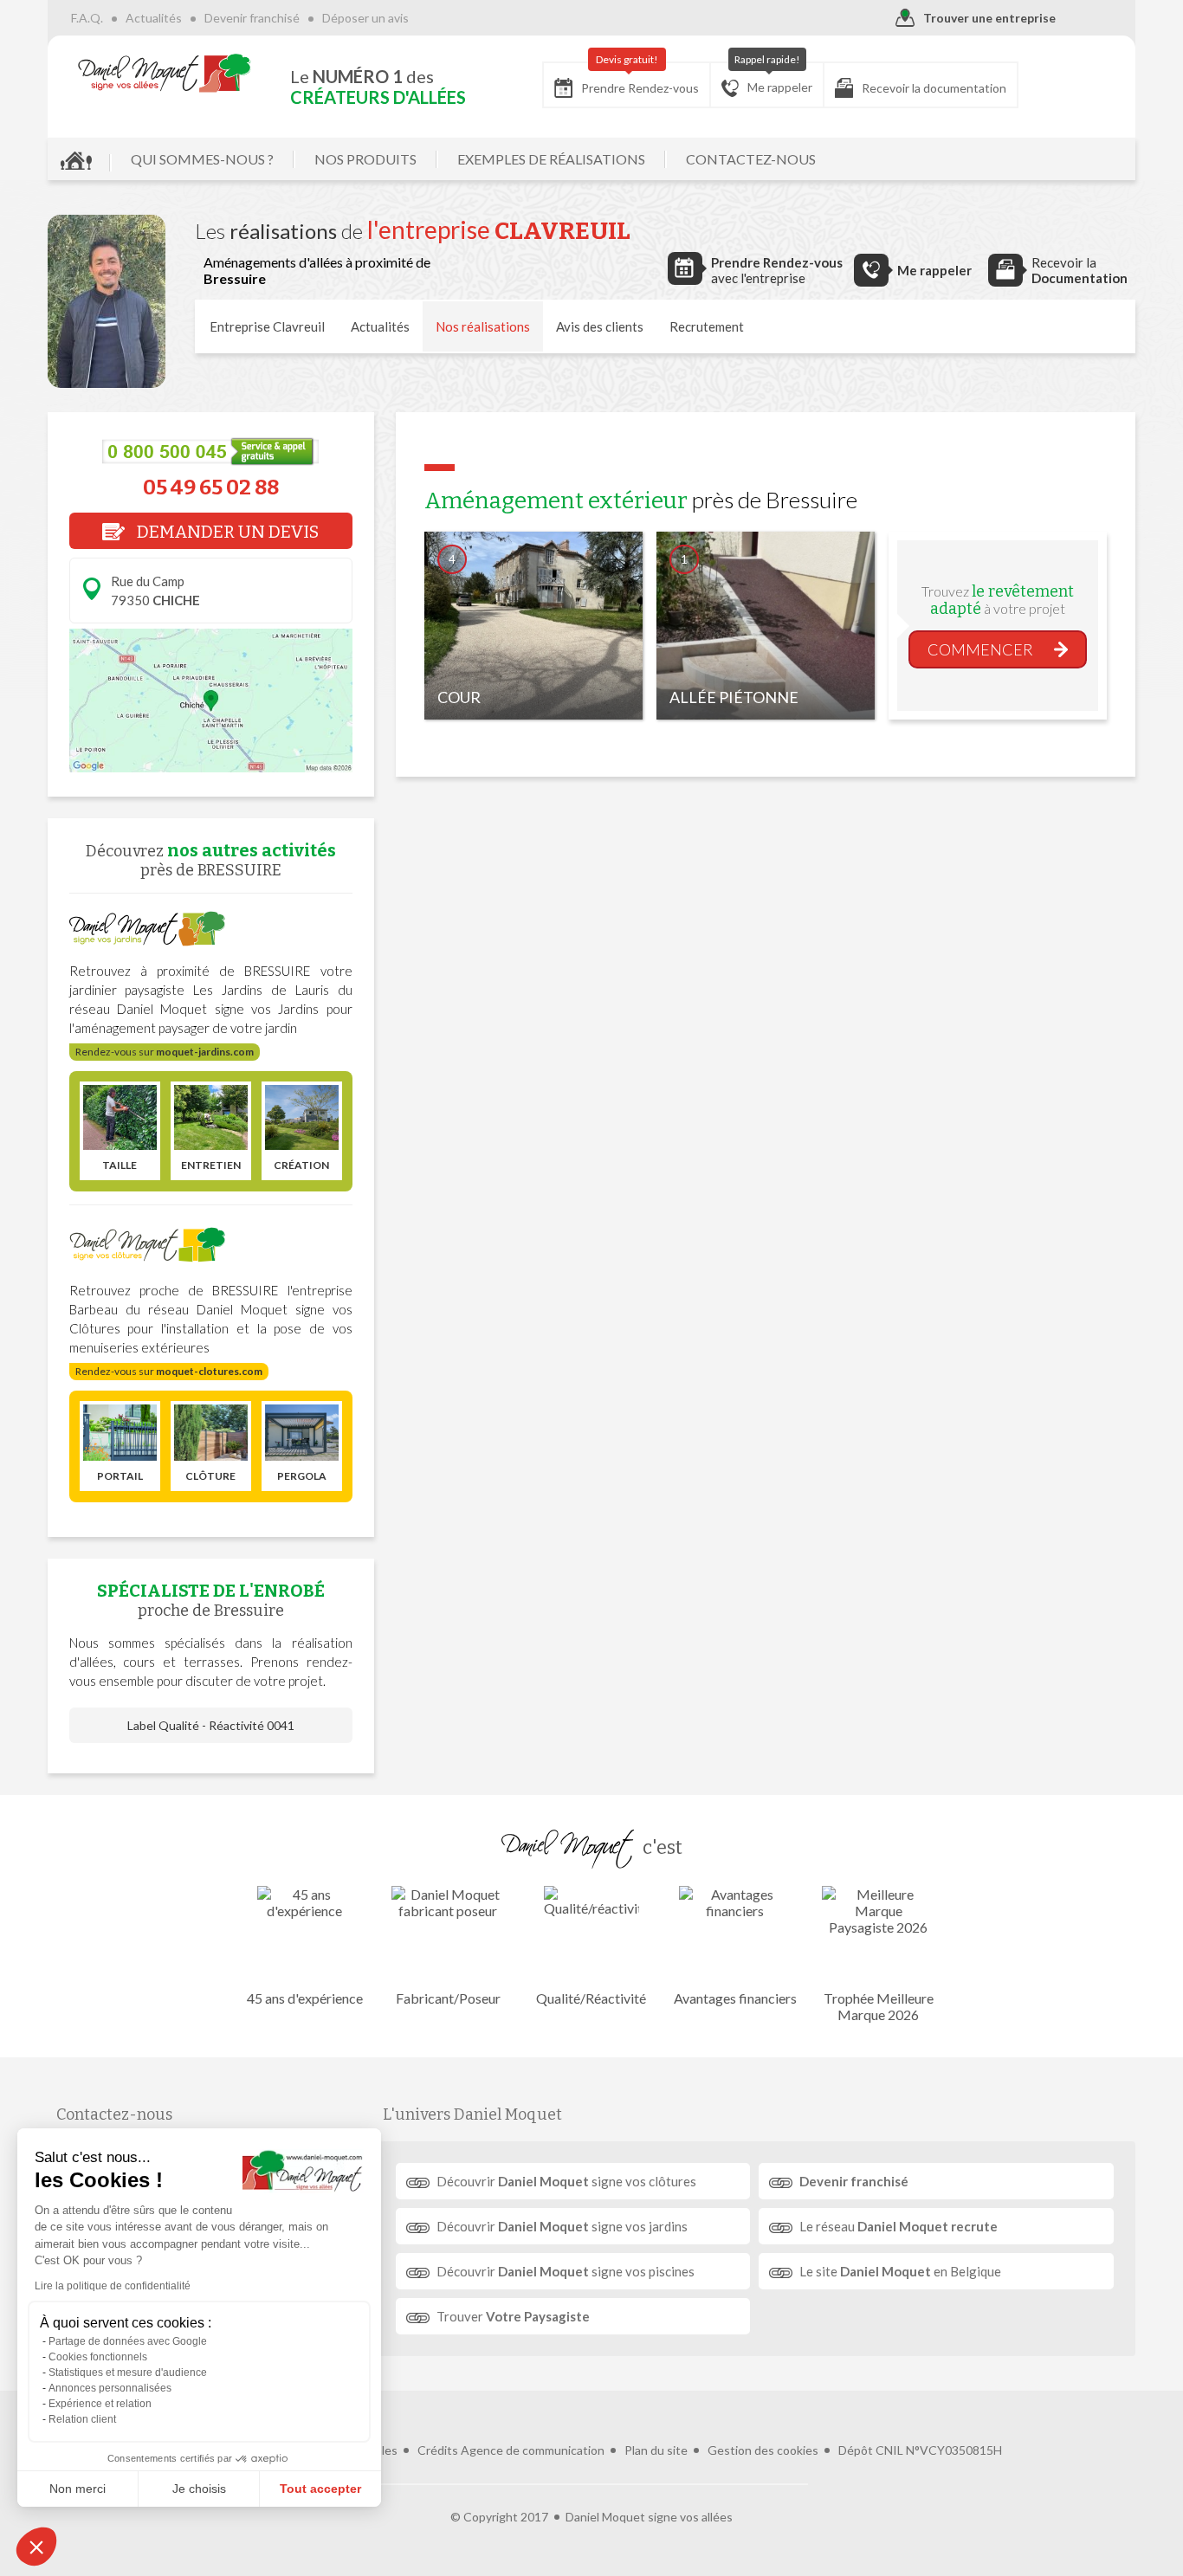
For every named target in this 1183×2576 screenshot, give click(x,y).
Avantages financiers (735, 1998)
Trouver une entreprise (989, 18)
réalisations (483, 326)
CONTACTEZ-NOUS (751, 159)
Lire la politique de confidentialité (113, 2286)
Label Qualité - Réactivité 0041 (211, 1725)
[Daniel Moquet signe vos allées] (165, 73)
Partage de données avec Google (128, 2341)
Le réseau (899, 2226)
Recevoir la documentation (934, 88)
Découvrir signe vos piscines (566, 2271)
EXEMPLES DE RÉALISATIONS (551, 159)
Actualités (154, 18)
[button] (36, 2547)
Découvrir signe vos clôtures (566, 2181)
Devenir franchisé (252, 18)
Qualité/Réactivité (591, 1998)
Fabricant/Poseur (448, 1998)
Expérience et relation (100, 2404)
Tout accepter (320, 2489)
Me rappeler (774, 78)
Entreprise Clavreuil (267, 326)
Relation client (82, 2419)
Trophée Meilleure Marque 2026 (879, 2006)
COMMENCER (980, 649)
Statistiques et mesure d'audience (128, 2373)
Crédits (438, 2450)
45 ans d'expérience (305, 1998)
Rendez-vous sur (165, 1052)
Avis (600, 326)
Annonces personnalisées (110, 2388)
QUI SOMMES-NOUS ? (202, 159)
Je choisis (199, 2489)
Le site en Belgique (900, 2271)
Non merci (78, 2489)
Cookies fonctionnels (98, 2357)
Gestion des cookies (763, 2450)
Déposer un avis (365, 18)
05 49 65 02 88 (211, 487)
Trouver (513, 2316)
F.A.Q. (87, 18)
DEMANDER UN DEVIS (226, 532)
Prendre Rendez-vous (640, 79)
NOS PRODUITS (365, 159)
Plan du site (656, 2450)
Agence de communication (533, 2450)
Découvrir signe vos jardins (562, 2226)
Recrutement (707, 326)
